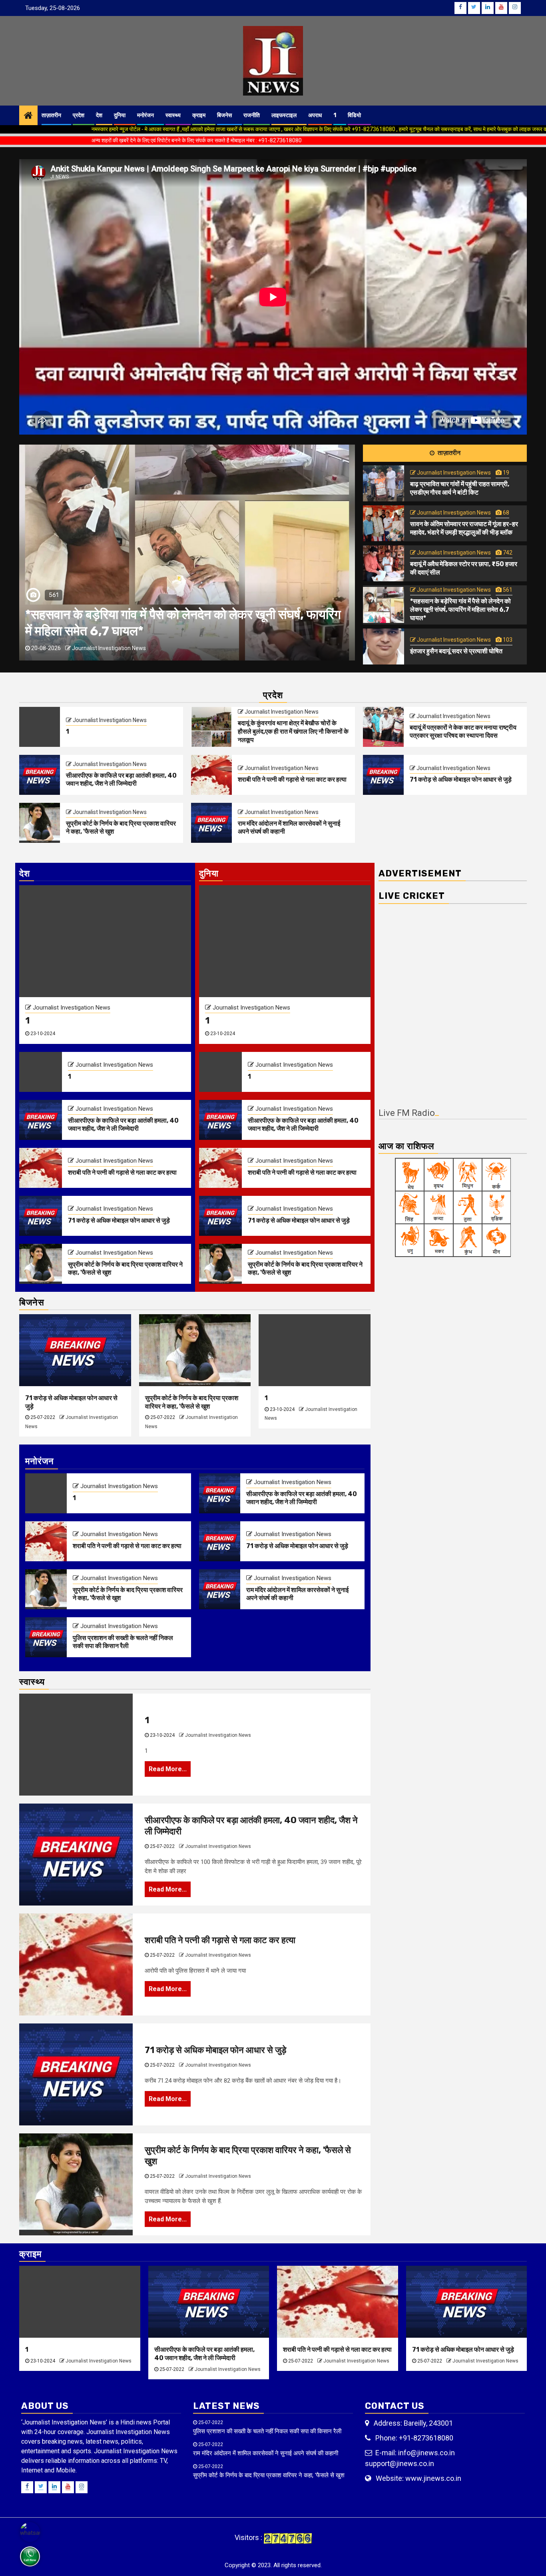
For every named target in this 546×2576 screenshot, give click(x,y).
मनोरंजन (145, 115)
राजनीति (252, 115)
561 (507, 590)
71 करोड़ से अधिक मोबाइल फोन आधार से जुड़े (461, 779)
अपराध (315, 115)
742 (507, 553)
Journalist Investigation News (146, 648)
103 (507, 640)
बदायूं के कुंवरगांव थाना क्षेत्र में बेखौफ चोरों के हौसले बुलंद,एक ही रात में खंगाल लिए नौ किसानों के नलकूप (293, 731)
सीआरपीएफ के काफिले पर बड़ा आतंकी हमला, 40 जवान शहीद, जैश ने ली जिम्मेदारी (121, 780)
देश (99, 115)
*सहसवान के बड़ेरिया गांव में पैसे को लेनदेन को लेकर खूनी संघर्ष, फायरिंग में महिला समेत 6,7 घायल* (460, 610)
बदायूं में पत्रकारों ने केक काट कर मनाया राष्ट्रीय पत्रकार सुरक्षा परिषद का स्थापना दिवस (463, 732)
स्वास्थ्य (173, 115)
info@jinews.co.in (426, 2453)
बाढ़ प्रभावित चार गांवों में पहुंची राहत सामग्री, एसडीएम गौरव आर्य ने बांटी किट (460, 488)
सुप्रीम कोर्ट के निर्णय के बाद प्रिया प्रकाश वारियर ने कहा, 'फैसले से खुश (112, 1402)
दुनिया (120, 115)
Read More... (168, 1769)
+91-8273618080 (426, 2438)
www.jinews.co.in (433, 2478)
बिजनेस (224, 115)
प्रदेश (79, 115)
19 (505, 473)
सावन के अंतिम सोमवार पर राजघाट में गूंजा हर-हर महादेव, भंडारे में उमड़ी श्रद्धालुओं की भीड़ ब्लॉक (464, 528)
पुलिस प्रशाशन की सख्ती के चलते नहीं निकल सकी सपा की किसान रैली (123, 1642)
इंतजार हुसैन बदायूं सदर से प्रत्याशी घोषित (456, 651)
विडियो (354, 115)
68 (505, 513)
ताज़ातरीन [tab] (448, 453)
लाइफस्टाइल (284, 115)
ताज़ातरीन (51, 115)
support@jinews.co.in (400, 2463)
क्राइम (199, 115)
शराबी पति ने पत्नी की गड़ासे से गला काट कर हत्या (292, 779)
